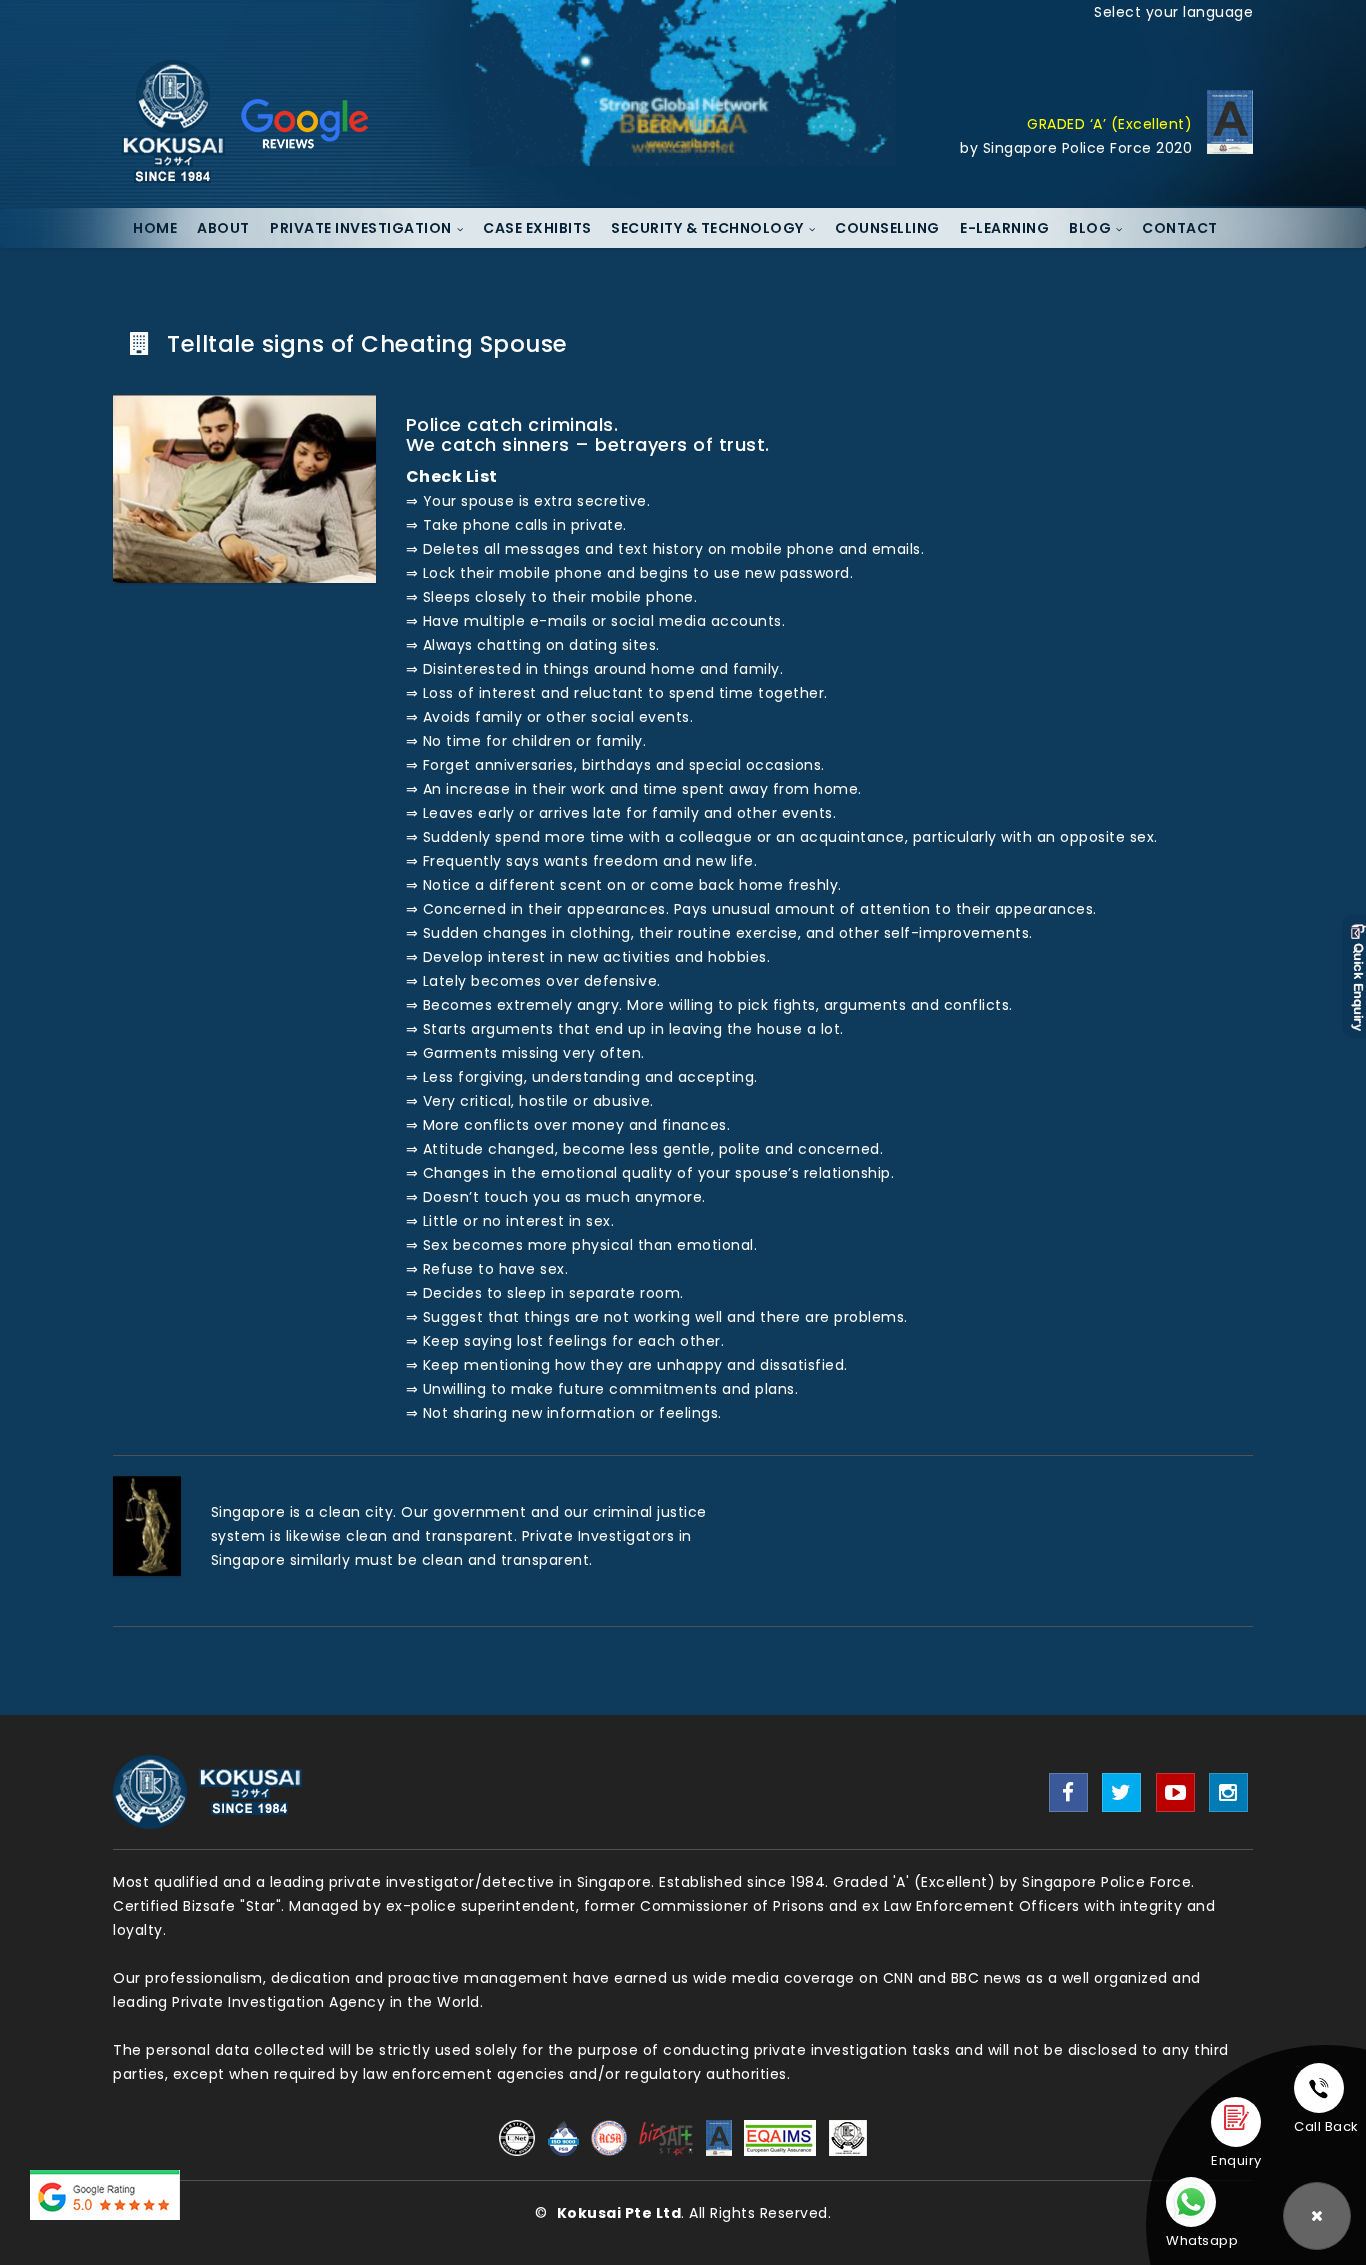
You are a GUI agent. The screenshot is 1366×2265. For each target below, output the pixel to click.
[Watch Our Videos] (1175, 1792)
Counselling (887, 228)
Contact (1180, 228)
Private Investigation (361, 228)
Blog (1090, 228)
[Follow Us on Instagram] (1228, 1792)
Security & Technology (707, 228)
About (223, 228)
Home (155, 228)
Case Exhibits (537, 228)
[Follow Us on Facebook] (1068, 1792)
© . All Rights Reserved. (683, 2213)
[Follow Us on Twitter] (1121, 1792)
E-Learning (1004, 228)
